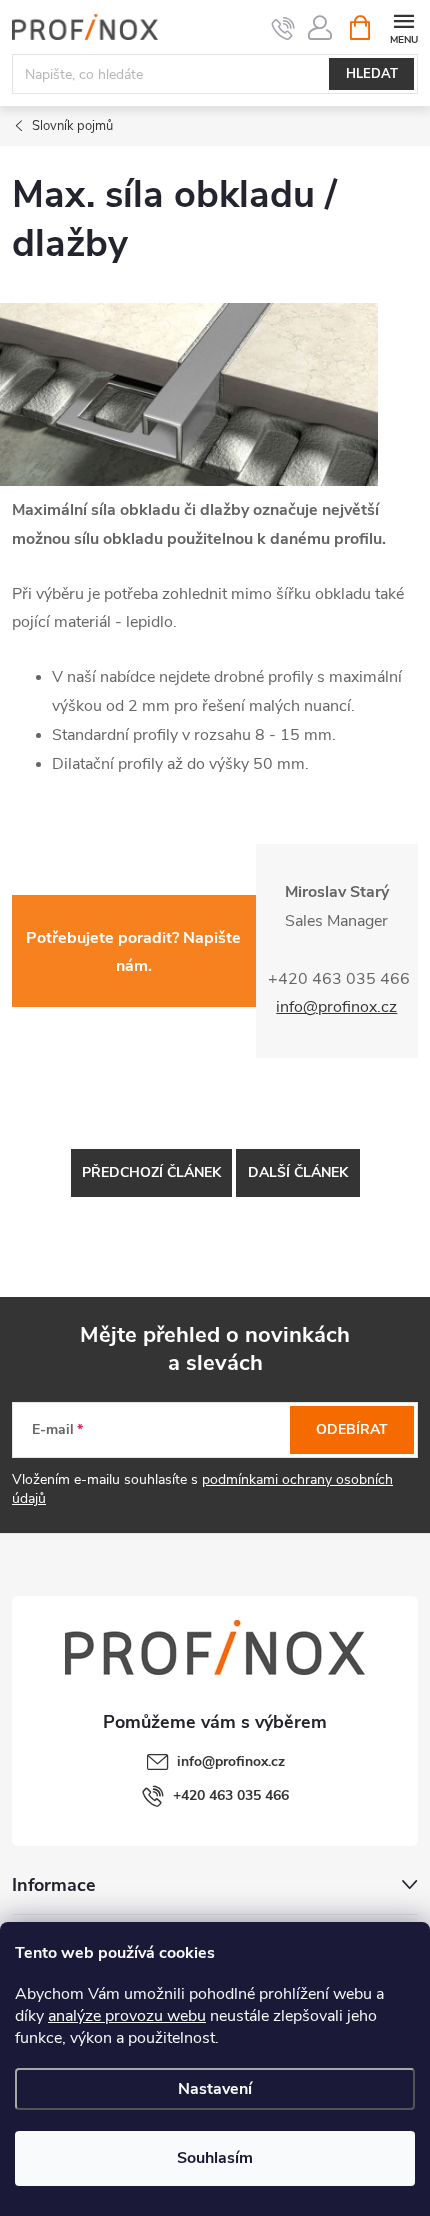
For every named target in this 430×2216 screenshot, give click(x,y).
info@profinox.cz (231, 1761)
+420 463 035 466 (231, 1795)
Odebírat (352, 1429)
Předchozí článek (151, 1172)
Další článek (298, 1172)
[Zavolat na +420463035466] (283, 28)
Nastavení (215, 2089)
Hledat (372, 74)
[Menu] (403, 26)
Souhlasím (215, 2158)
